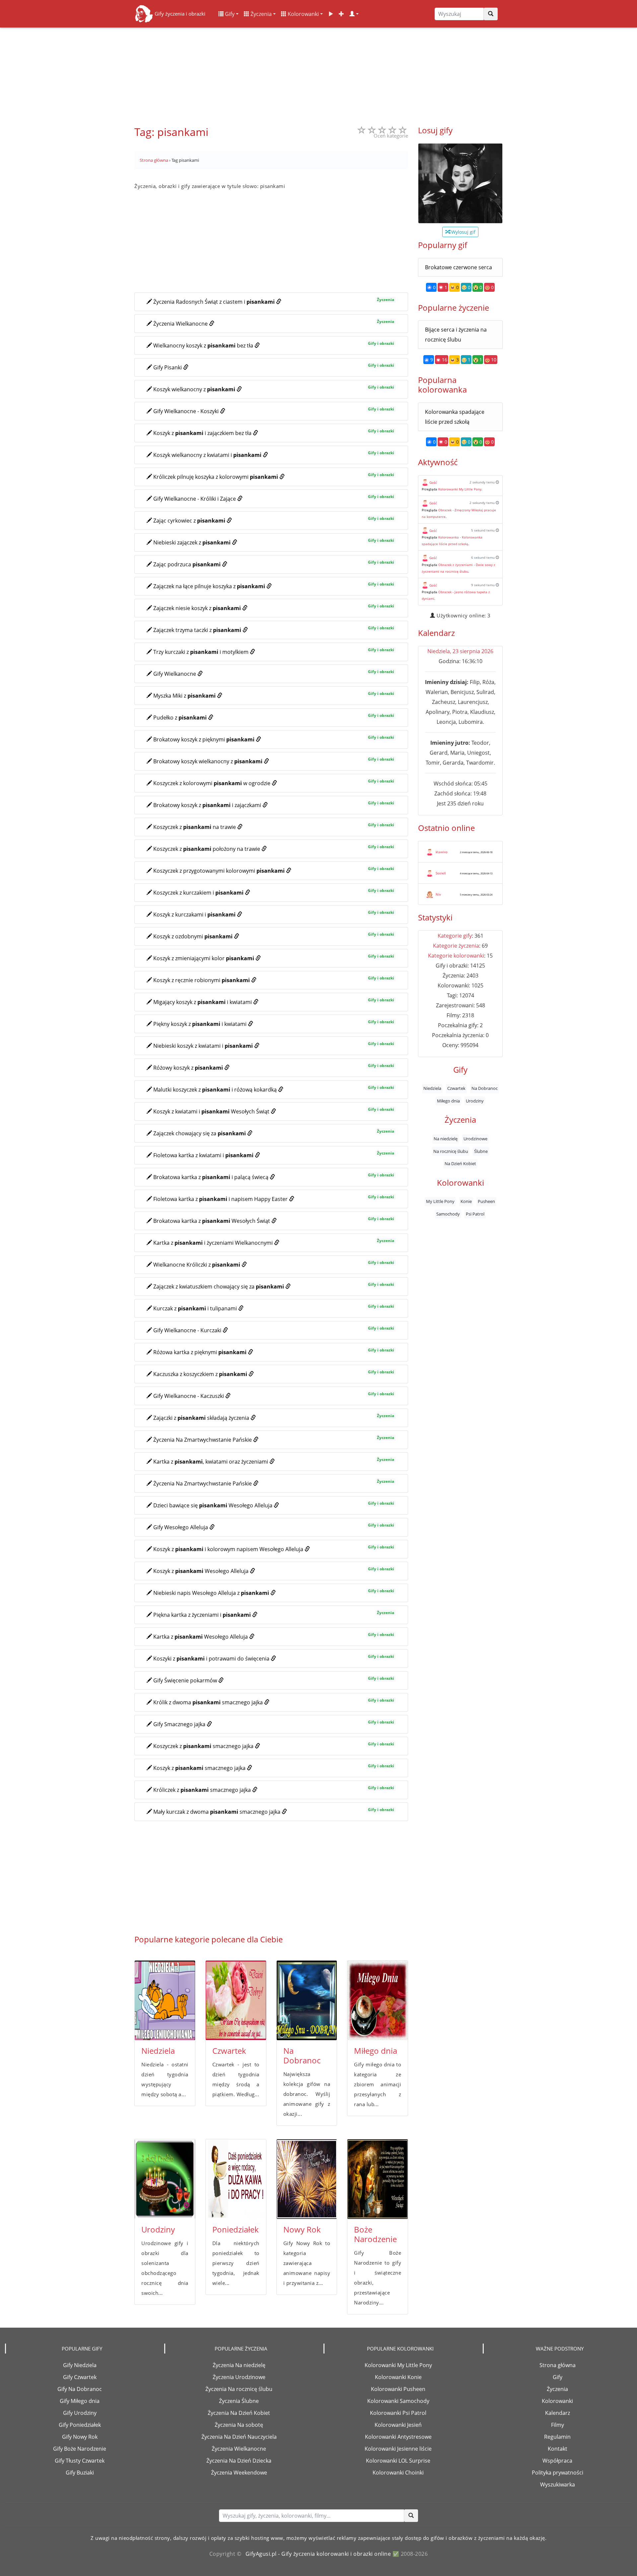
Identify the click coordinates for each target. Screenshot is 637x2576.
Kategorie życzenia (456, 946)
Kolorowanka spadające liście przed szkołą (455, 417)
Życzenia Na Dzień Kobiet (239, 2413)
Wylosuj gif (463, 232)
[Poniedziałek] (236, 2179)
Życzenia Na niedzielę (239, 2365)
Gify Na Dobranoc (80, 2389)
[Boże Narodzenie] (378, 2179)
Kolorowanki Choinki (398, 2473)
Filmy (558, 2425)
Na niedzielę (446, 1139)
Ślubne (481, 1151)
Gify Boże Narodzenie (80, 2449)
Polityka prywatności (558, 2473)
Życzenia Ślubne (239, 2401)
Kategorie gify (455, 936)
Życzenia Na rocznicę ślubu (239, 2389)
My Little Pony (440, 1202)
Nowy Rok (302, 2229)
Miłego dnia (376, 2051)
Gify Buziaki (80, 2473)
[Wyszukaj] (491, 14)
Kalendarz (558, 2413)
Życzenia (260, 14)
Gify (229, 14)
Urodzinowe (475, 1139)
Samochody (448, 1214)
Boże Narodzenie (375, 2234)
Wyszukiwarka (558, 2484)
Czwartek (229, 2051)
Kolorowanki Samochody (398, 2401)
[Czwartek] (236, 2000)
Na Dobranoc (302, 2055)
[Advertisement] (318, 73)
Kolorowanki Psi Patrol (398, 2413)
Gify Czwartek (80, 2377)
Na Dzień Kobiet (460, 1163)
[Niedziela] (165, 2000)
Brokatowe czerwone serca (459, 267)
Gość (433, 482)
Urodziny (158, 2229)
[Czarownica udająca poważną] (460, 183)
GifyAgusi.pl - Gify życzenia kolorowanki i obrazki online (318, 2554)
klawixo (442, 852)
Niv (438, 894)
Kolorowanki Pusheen (398, 2389)
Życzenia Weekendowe (239, 2473)
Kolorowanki (303, 14)
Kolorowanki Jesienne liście (398, 2449)
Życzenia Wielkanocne (239, 2449)
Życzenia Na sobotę (239, 2425)
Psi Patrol (475, 1214)
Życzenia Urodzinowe (239, 2377)
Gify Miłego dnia (80, 2401)
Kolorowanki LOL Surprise (398, 2461)
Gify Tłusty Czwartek (80, 2461)
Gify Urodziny (80, 2413)
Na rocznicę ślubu (451, 1151)
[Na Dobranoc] (307, 2000)
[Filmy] (331, 14)
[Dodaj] (341, 14)
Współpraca (557, 2461)
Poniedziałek (236, 2229)
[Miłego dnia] (378, 2000)
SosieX (441, 873)
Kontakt (558, 2449)
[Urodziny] (165, 2179)
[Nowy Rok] (307, 2179)
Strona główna (558, 2365)
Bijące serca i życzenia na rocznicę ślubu (456, 335)
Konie (466, 1202)
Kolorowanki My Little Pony (460, 489)
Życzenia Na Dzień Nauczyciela (239, 2437)
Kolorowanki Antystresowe (398, 2437)
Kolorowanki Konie (398, 2377)
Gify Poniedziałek (80, 2425)
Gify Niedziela (80, 2365)
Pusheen (486, 1202)
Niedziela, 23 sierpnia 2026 (460, 651)
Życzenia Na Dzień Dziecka (239, 2461)
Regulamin (557, 2437)
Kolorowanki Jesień (398, 2425)
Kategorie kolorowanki (456, 956)
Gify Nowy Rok (80, 2437)
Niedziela (158, 2051)
